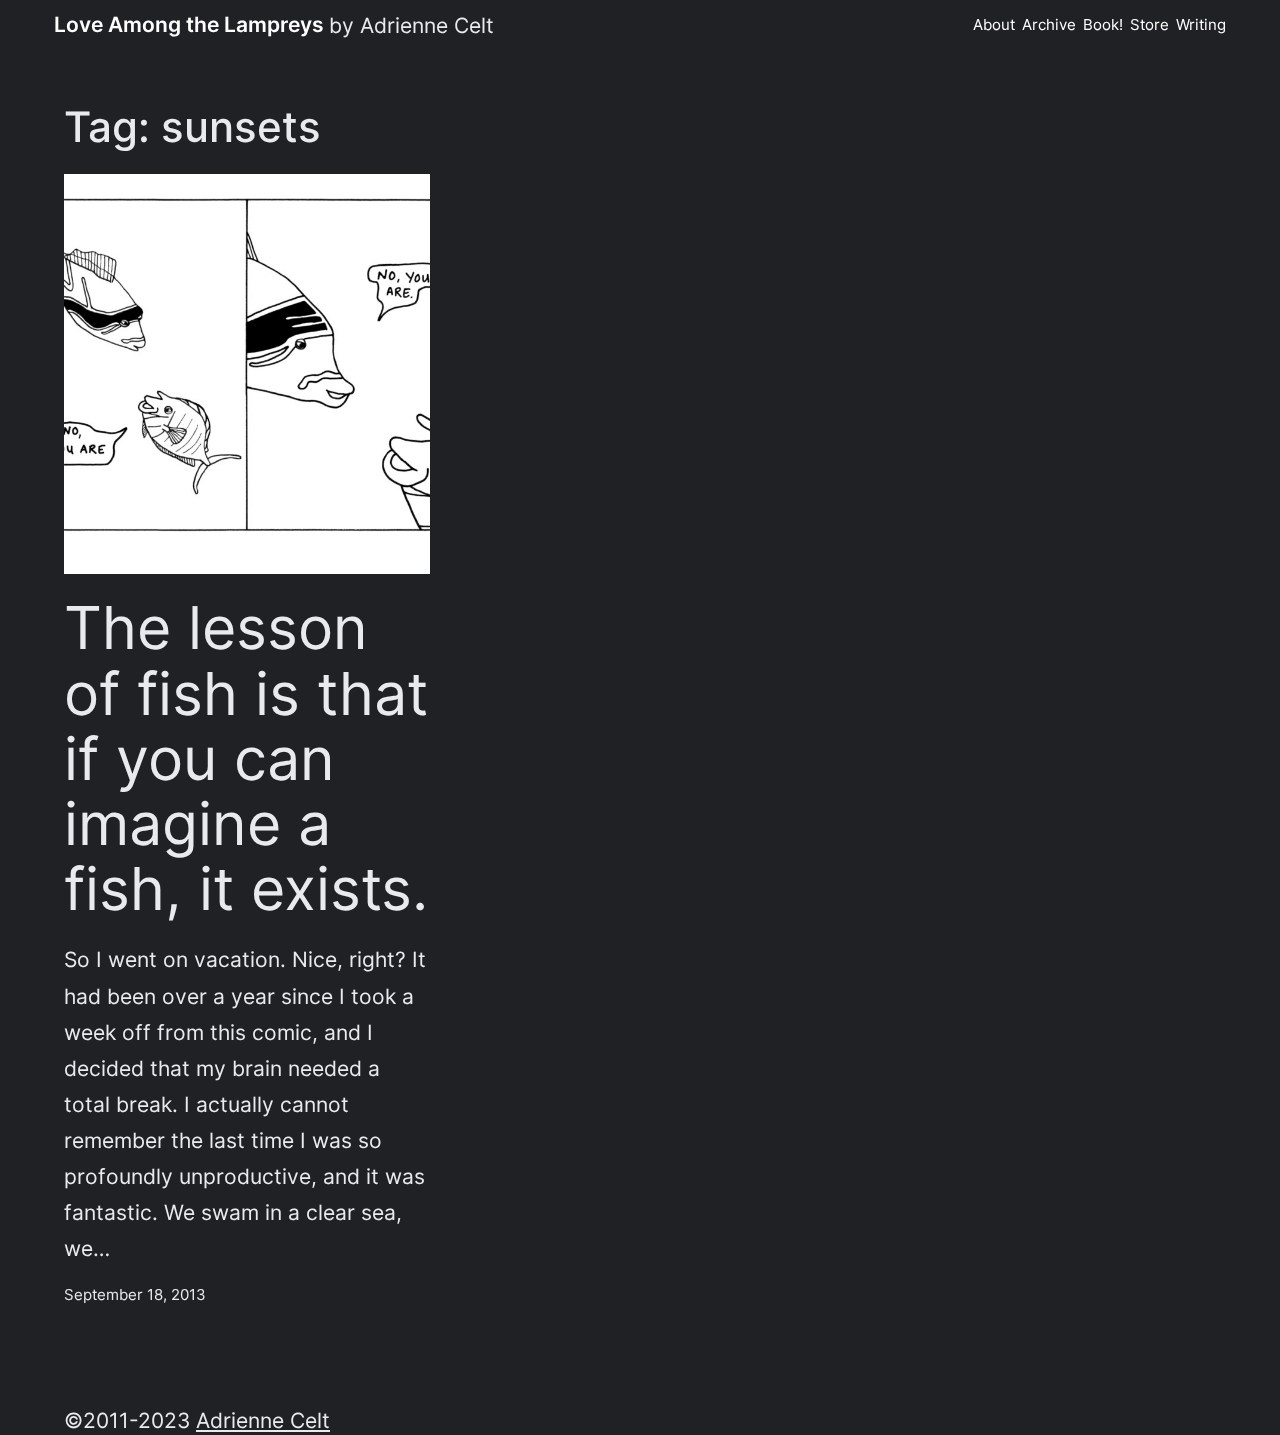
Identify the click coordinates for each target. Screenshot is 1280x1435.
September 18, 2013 (135, 1294)
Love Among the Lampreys (189, 24)
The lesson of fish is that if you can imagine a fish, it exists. (246, 758)
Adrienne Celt (263, 1420)
